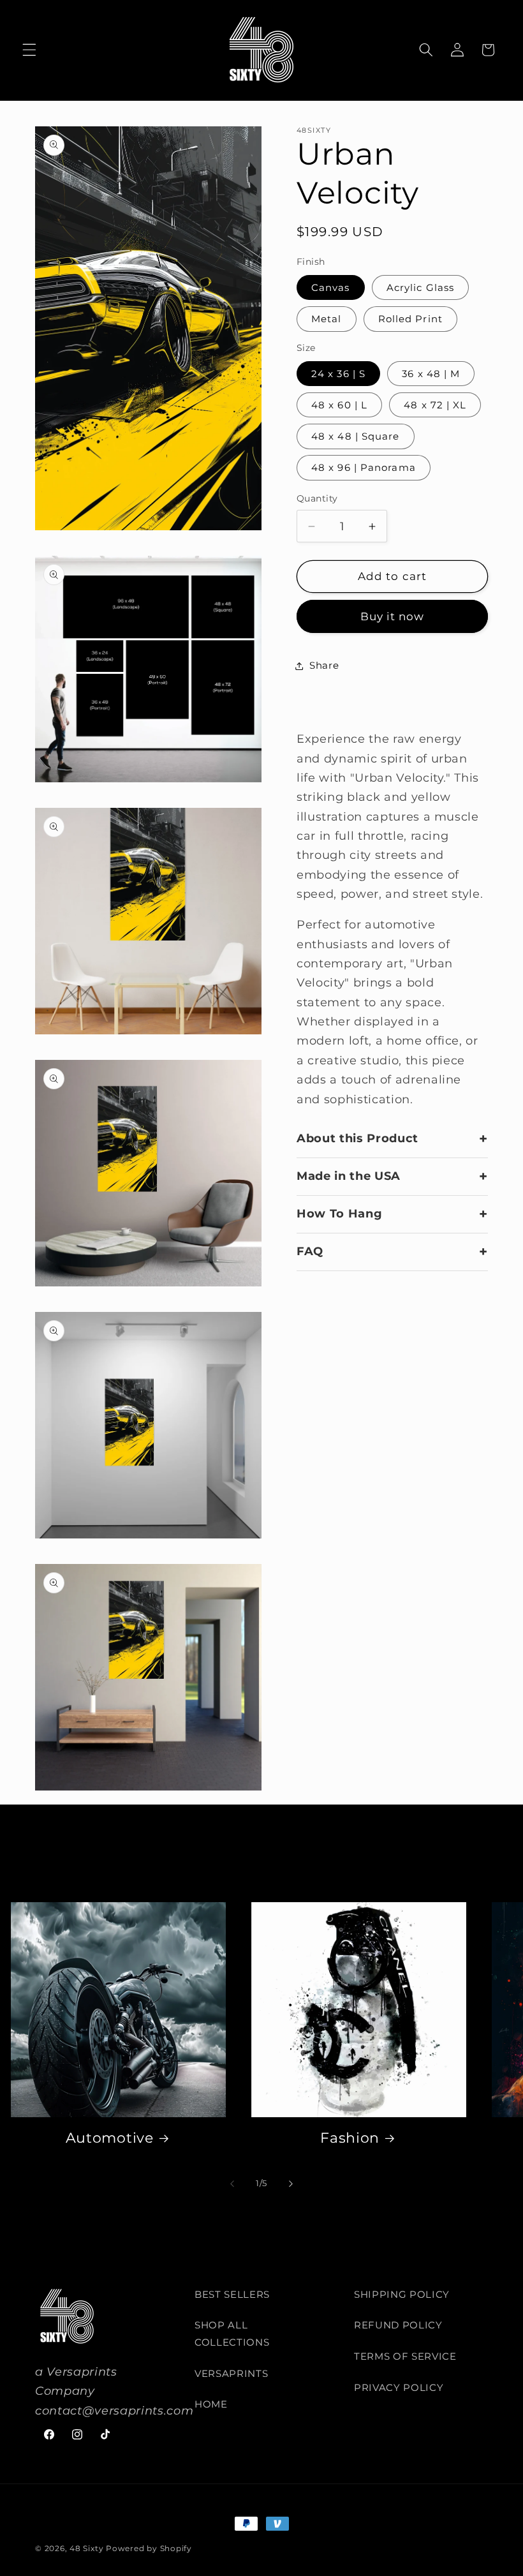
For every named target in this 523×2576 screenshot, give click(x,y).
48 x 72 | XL (435, 405)
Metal (327, 319)
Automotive (110, 2138)
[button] (29, 50)
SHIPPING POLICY (402, 2294)
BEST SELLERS (232, 2294)
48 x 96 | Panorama (364, 467)
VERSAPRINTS (231, 2373)
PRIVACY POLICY (399, 2387)
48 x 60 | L (339, 405)
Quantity (317, 498)
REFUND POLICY (398, 2325)
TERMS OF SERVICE (405, 2356)
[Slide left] (232, 2184)
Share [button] (324, 665)
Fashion (350, 2138)
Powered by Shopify (149, 2548)
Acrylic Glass (420, 287)
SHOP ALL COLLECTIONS (232, 2334)
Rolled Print (410, 319)
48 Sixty (86, 2548)
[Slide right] (291, 2184)
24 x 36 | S (338, 374)
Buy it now (393, 616)
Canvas (331, 287)
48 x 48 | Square (356, 436)
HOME (211, 2404)
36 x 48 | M (431, 374)
